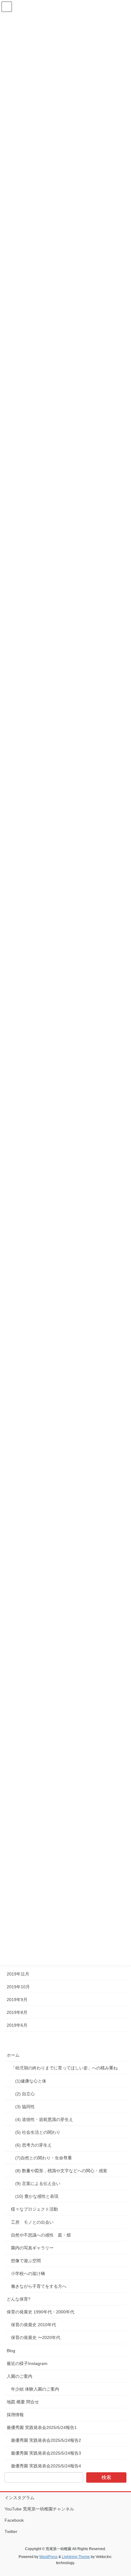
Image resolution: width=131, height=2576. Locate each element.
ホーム (13, 2055)
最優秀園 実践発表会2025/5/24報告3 (46, 2453)
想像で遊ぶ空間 (26, 2261)
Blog (11, 2351)
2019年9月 (17, 2000)
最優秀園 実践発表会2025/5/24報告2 (46, 2440)
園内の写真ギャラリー (32, 2248)
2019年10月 (18, 1987)
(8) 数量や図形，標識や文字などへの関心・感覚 (61, 2171)
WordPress (48, 2557)
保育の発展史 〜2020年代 (36, 2337)
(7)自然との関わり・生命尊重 (44, 2158)
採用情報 (15, 2415)
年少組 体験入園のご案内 (35, 2389)
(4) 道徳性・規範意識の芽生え (45, 2119)
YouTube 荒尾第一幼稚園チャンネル (39, 2509)
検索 (106, 2477)
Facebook (14, 2520)
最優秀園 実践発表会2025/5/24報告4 (46, 2466)
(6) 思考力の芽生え (34, 2145)
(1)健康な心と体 (31, 2081)
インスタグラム (19, 2498)
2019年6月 (17, 2025)
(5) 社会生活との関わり (38, 2132)
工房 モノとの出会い (32, 2222)
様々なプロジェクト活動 (34, 2209)
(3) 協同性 (25, 2107)
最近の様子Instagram (27, 2363)
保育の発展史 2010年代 (34, 2325)
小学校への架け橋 (28, 2273)
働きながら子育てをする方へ (39, 2286)
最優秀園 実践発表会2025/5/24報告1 (42, 2427)
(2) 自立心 (25, 2094)
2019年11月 (18, 1974)
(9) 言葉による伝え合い (38, 2183)
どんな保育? (19, 2299)
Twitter (11, 2531)
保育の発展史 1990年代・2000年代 (41, 2312)
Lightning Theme (76, 2557)
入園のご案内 (19, 2376)
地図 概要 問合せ (23, 2402)
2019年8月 (17, 2012)
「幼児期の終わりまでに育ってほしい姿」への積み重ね (64, 2068)
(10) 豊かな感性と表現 (37, 2196)
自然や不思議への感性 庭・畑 (41, 2235)
